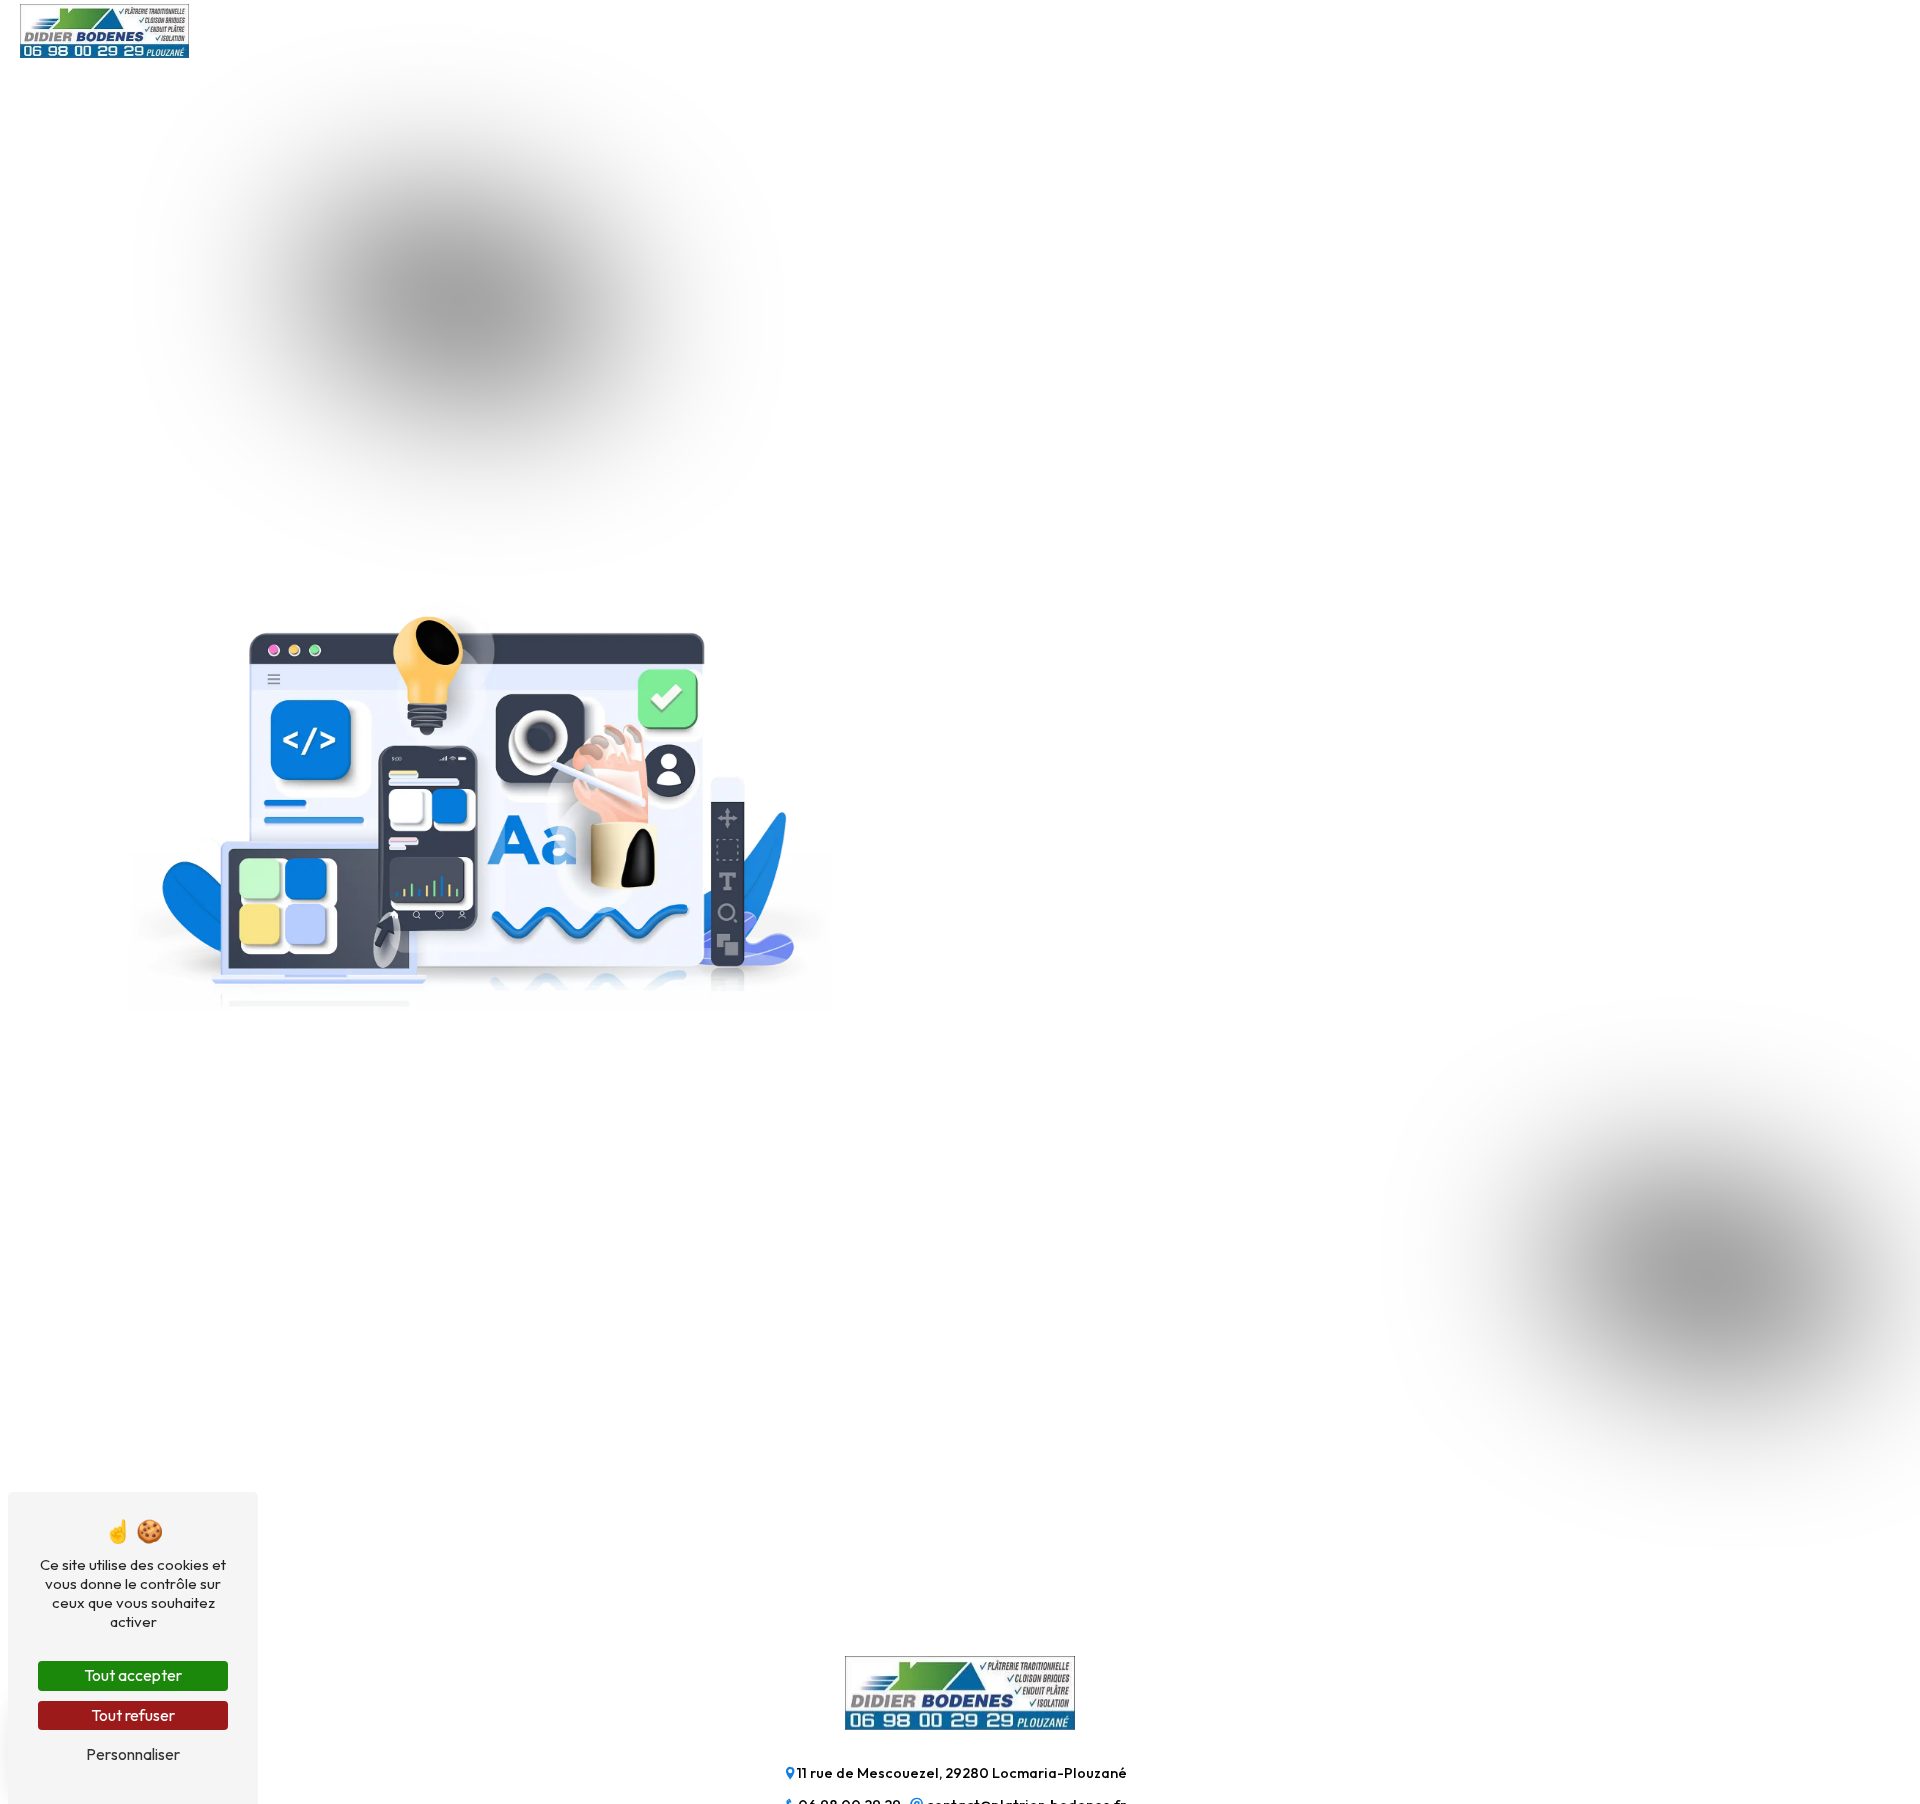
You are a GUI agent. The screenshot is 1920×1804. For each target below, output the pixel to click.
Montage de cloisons (899, 30)
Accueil (497, 30)
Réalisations (1309, 30)
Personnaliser (133, 1754)
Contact (1420, 30)
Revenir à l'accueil (1047, 947)
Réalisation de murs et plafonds (1118, 30)
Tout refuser (133, 1715)
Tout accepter (133, 1675)
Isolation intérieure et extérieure (675, 30)
